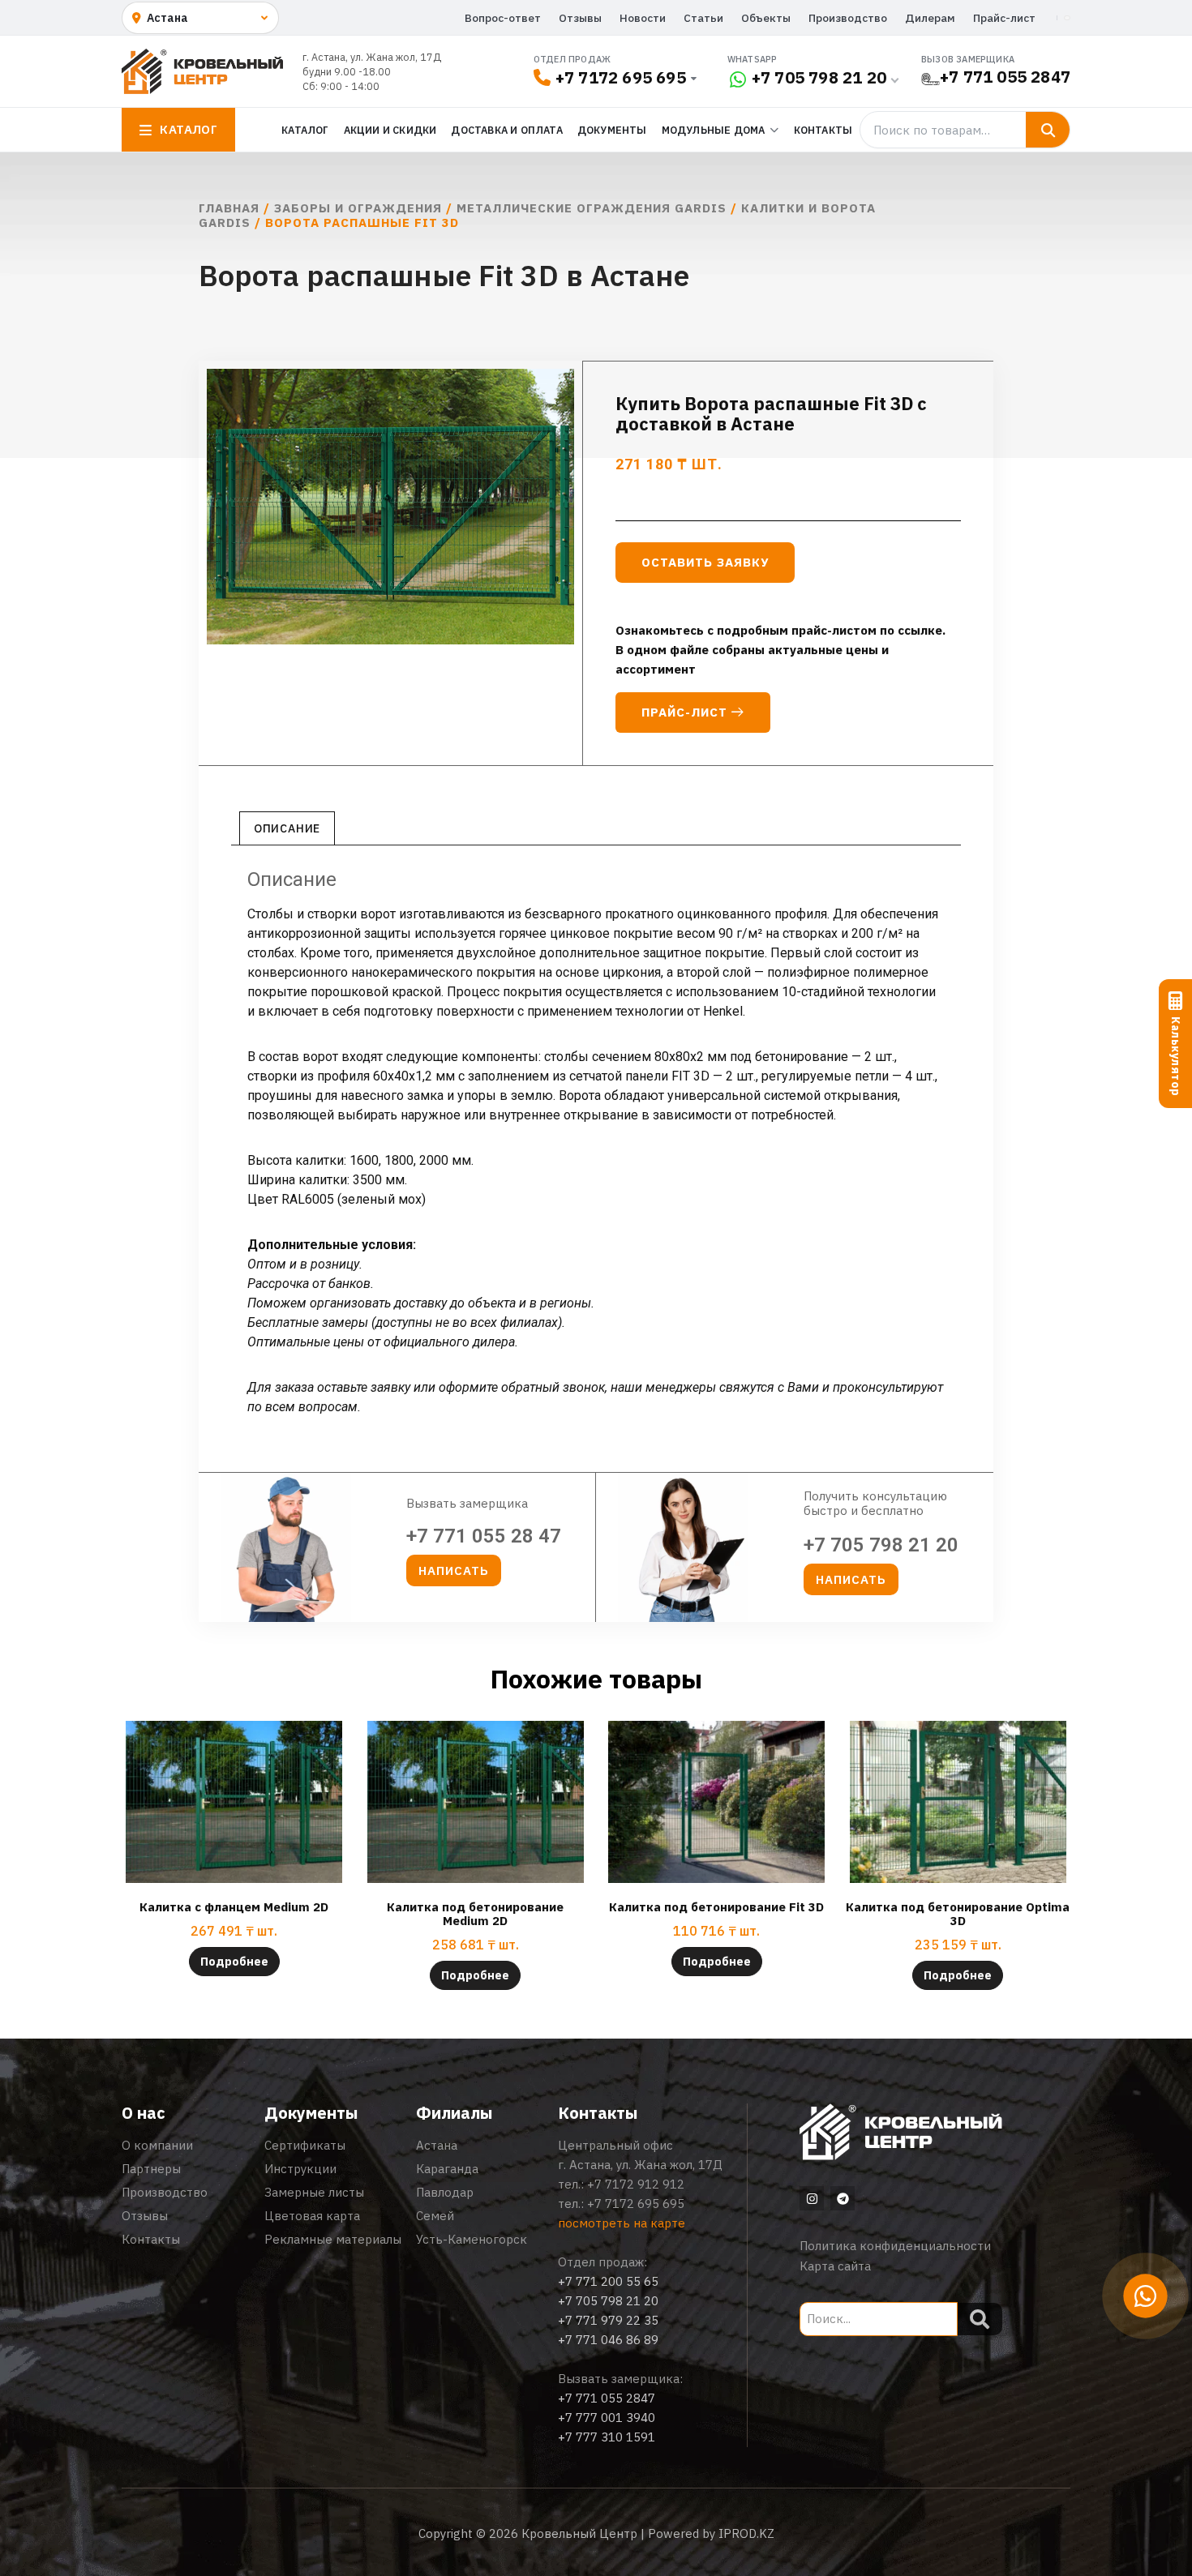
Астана (437, 2145)
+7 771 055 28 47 (484, 1536)
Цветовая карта (312, 2216)
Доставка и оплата (506, 130)
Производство (848, 18)
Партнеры (151, 2169)
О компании (157, 2145)
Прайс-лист (1004, 18)
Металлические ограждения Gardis (592, 208)
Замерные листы (314, 2192)
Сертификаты (305, 2145)
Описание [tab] (287, 828)
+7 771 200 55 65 (608, 2281)
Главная (229, 208)
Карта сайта (835, 2266)
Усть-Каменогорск (472, 2239)
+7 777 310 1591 (607, 2437)
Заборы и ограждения (358, 208)
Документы (612, 130)
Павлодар (445, 2192)
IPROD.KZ (746, 2533)
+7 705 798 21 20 (819, 77)
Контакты (823, 130)
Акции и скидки (390, 130)
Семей (435, 2216)
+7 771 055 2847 (1005, 77)
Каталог (305, 130)
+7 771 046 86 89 (608, 2340)
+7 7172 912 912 (636, 2184)
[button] (454, 1570)
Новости (643, 18)
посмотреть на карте (622, 2223)
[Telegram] (843, 2198)
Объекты (766, 18)
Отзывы (580, 18)
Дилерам (930, 18)
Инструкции (300, 2169)
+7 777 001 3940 (607, 2418)
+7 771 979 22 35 (608, 2320)
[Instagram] (812, 2198)
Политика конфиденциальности (895, 2246)
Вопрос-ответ (503, 18)
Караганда (447, 2169)
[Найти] (1048, 130)
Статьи (703, 18)
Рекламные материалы (333, 2239)
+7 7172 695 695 (621, 77)
